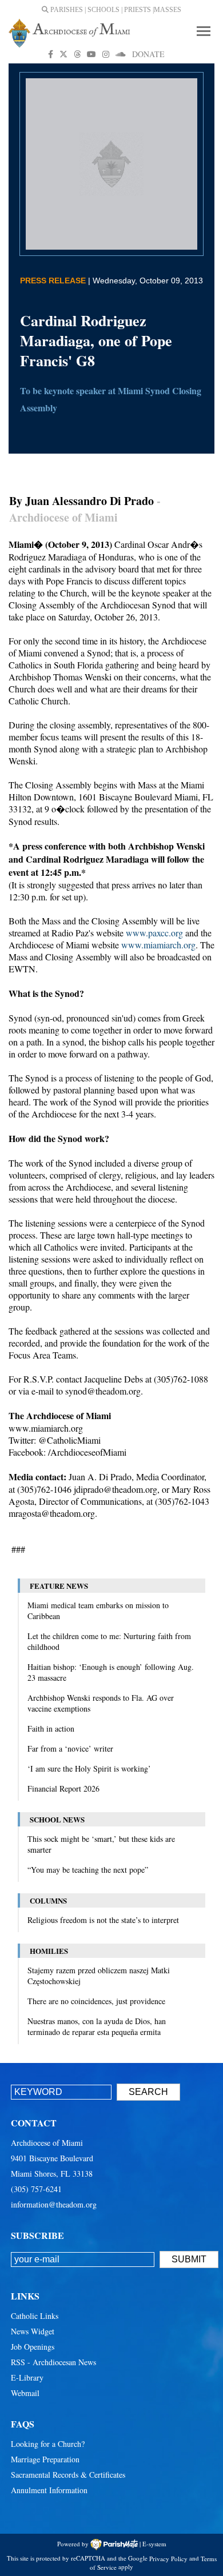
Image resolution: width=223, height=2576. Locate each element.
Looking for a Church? (48, 2444)
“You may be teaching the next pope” (88, 1870)
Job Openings (33, 2347)
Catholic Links (35, 2316)
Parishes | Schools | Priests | (101, 10)
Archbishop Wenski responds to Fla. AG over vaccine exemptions (101, 1703)
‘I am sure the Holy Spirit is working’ (89, 1768)
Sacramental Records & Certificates (68, 2475)
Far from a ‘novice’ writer (70, 1748)
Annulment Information (49, 2490)
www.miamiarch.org (158, 945)
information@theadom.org (54, 2204)
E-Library (27, 2377)
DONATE (148, 54)
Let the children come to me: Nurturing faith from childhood (109, 1641)
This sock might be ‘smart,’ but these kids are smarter (101, 1844)
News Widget (33, 2331)
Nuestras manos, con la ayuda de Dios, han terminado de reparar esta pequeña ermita (97, 2026)
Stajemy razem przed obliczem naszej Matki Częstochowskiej (99, 1976)
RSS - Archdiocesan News (53, 2362)
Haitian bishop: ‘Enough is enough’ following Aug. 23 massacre (111, 1672)
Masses (168, 10)
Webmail (25, 2393)
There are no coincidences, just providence (96, 2001)
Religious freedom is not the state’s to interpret (103, 1920)
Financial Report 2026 (63, 1788)
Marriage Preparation (45, 2459)
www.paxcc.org (154, 933)
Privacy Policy (168, 2558)
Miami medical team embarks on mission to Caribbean (98, 1610)
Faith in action (51, 1728)
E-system (154, 2543)
